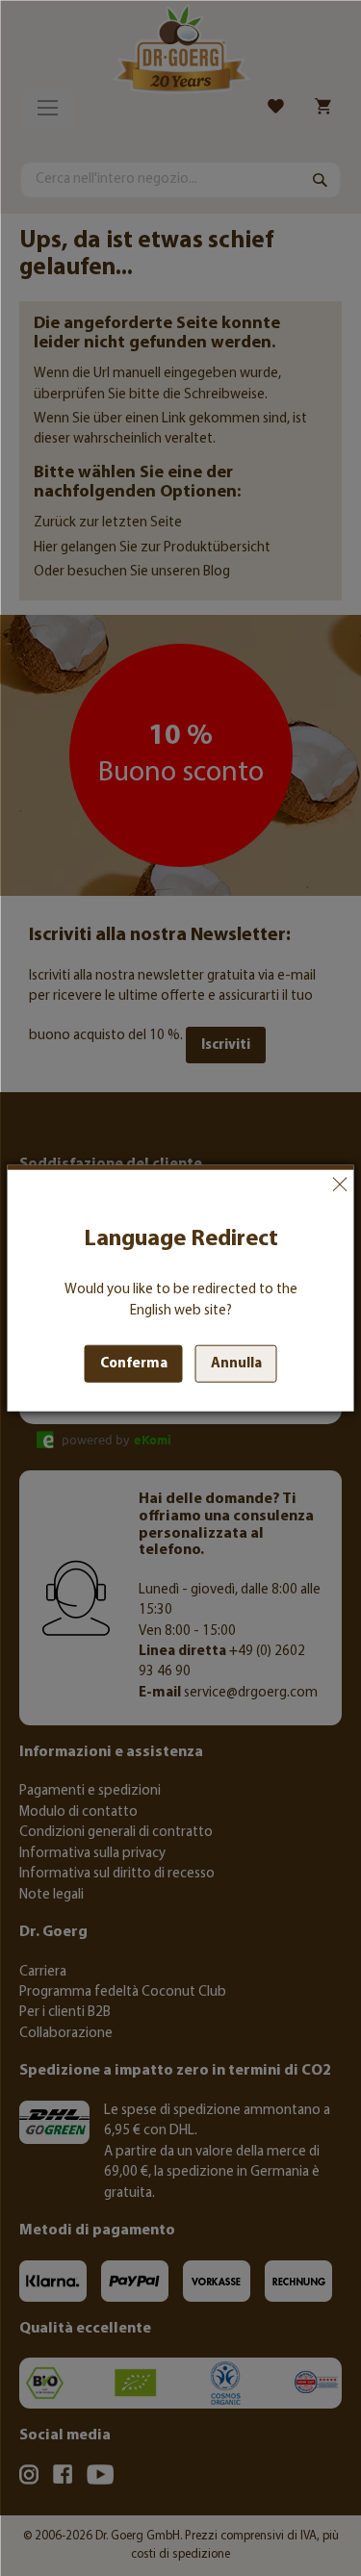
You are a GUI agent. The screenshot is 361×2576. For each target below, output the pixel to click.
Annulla (340, 1185)
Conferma (134, 1364)
